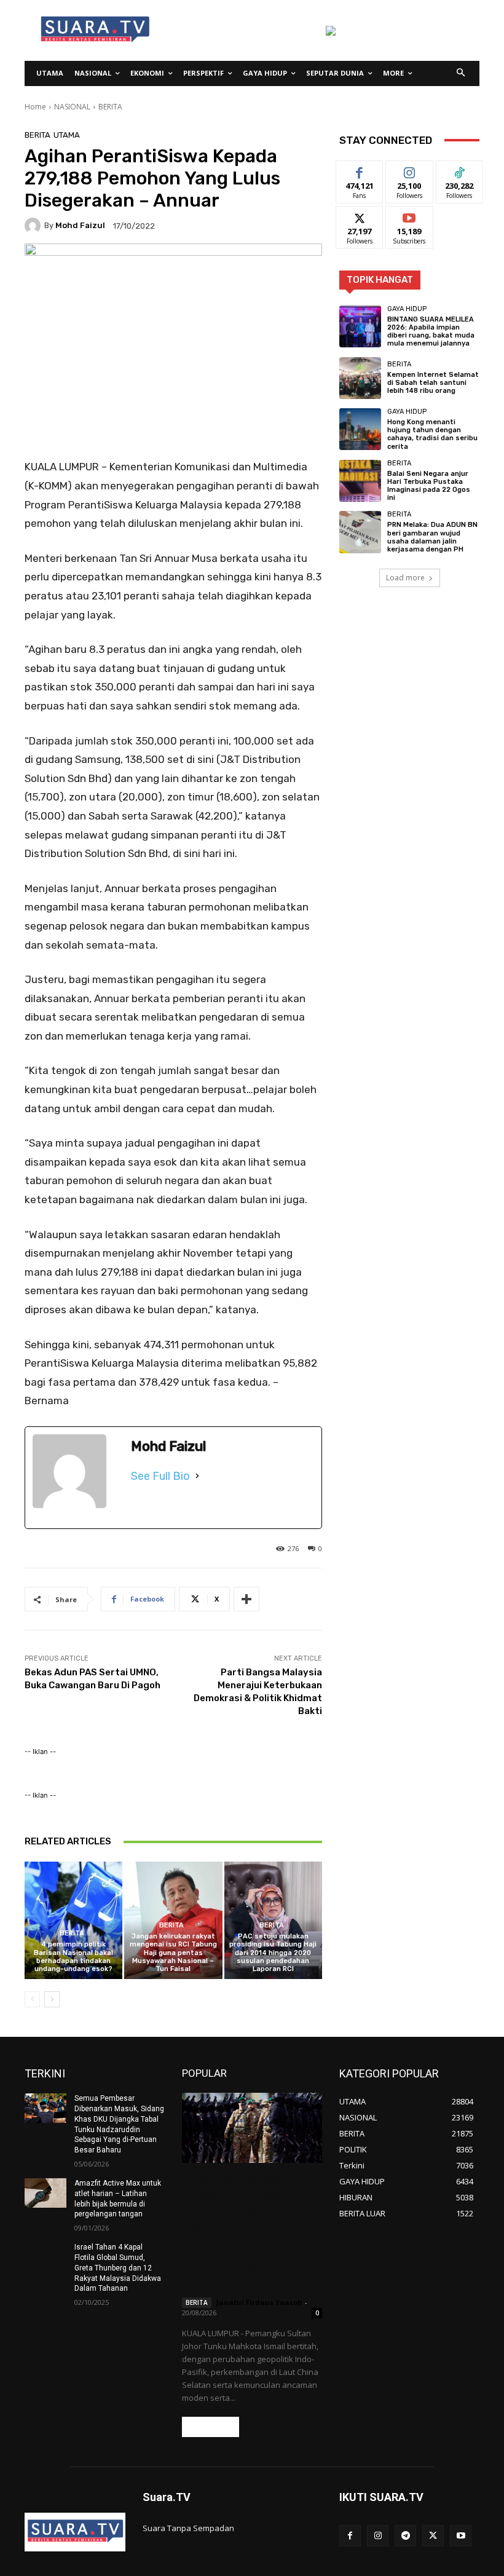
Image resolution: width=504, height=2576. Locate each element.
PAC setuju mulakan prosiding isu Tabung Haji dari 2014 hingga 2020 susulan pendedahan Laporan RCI (273, 1953)
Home (35, 107)
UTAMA (67, 135)
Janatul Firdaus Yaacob (259, 2302)
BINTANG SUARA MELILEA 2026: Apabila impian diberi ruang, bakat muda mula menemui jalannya (431, 332)
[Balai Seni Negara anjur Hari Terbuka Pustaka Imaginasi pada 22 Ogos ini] (360, 481)
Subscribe (409, 215)
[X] (433, 2536)
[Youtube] (461, 2536)
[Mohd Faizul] (34, 226)
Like (360, 170)
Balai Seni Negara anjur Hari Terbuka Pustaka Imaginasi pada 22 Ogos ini (429, 486)
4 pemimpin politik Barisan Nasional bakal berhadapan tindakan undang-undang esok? (73, 1957)
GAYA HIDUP (407, 309)
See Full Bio (160, 1476)
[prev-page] (32, 1999)
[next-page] (52, 1999)
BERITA (110, 107)
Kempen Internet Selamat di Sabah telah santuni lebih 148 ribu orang (433, 383)
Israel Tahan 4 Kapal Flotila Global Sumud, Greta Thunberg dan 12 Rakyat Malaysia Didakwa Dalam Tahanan (118, 2268)
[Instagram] (378, 2536)
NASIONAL (72, 107)
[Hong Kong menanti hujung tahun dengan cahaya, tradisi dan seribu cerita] (360, 429)
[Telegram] (405, 2536)
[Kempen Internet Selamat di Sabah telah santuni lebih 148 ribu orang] (360, 378)
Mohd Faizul (80, 225)
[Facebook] (350, 2536)
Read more (211, 2427)
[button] (461, 73)
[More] (246, 1599)
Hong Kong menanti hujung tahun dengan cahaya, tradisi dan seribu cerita (432, 434)
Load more (405, 578)
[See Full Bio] (197, 1476)
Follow (410, 170)
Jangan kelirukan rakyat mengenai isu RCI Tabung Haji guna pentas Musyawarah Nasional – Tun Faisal (173, 1953)
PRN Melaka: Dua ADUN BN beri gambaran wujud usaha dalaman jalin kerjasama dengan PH (432, 537)
